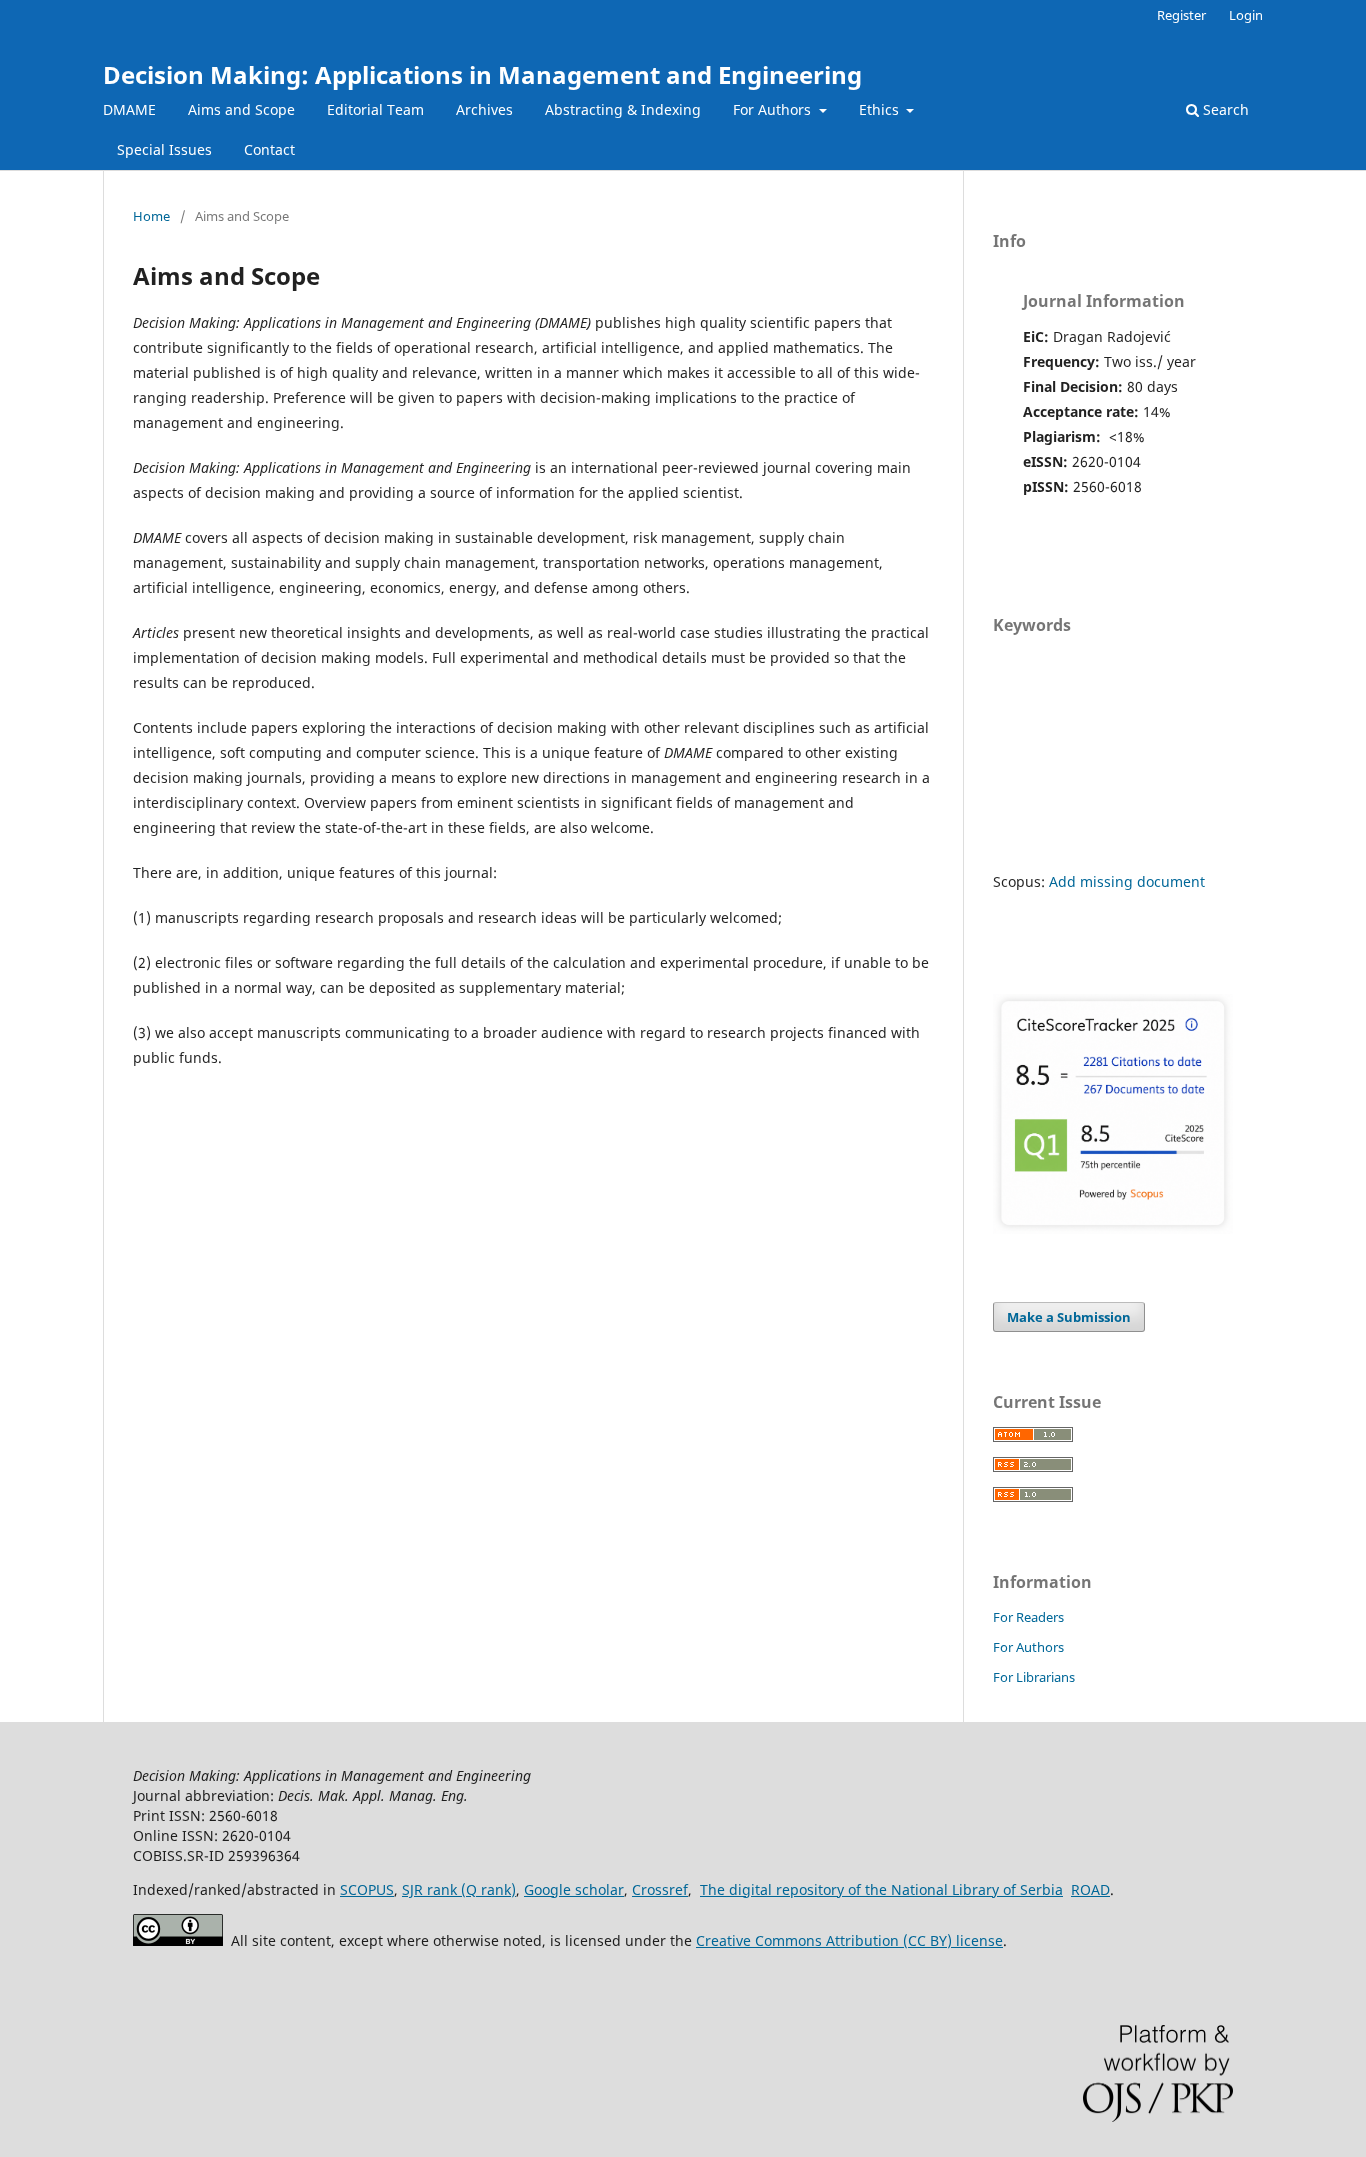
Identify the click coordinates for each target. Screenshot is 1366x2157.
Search (1224, 109)
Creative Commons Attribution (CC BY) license (849, 1940)
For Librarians (1034, 1677)
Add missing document (1127, 881)
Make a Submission (1069, 1317)
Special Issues (164, 149)
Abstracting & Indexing (623, 109)
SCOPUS (367, 1889)
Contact (269, 149)
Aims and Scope (241, 109)
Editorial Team (375, 109)
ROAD (1090, 1889)
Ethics (881, 109)
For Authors (774, 109)
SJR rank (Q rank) (459, 1889)
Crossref (660, 1889)
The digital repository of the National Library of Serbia (881, 1889)
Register (1181, 15)
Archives (484, 109)
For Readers (1028, 1617)
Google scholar (574, 1889)
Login (1246, 15)
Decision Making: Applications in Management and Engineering (482, 74)
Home (151, 216)
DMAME (129, 109)
